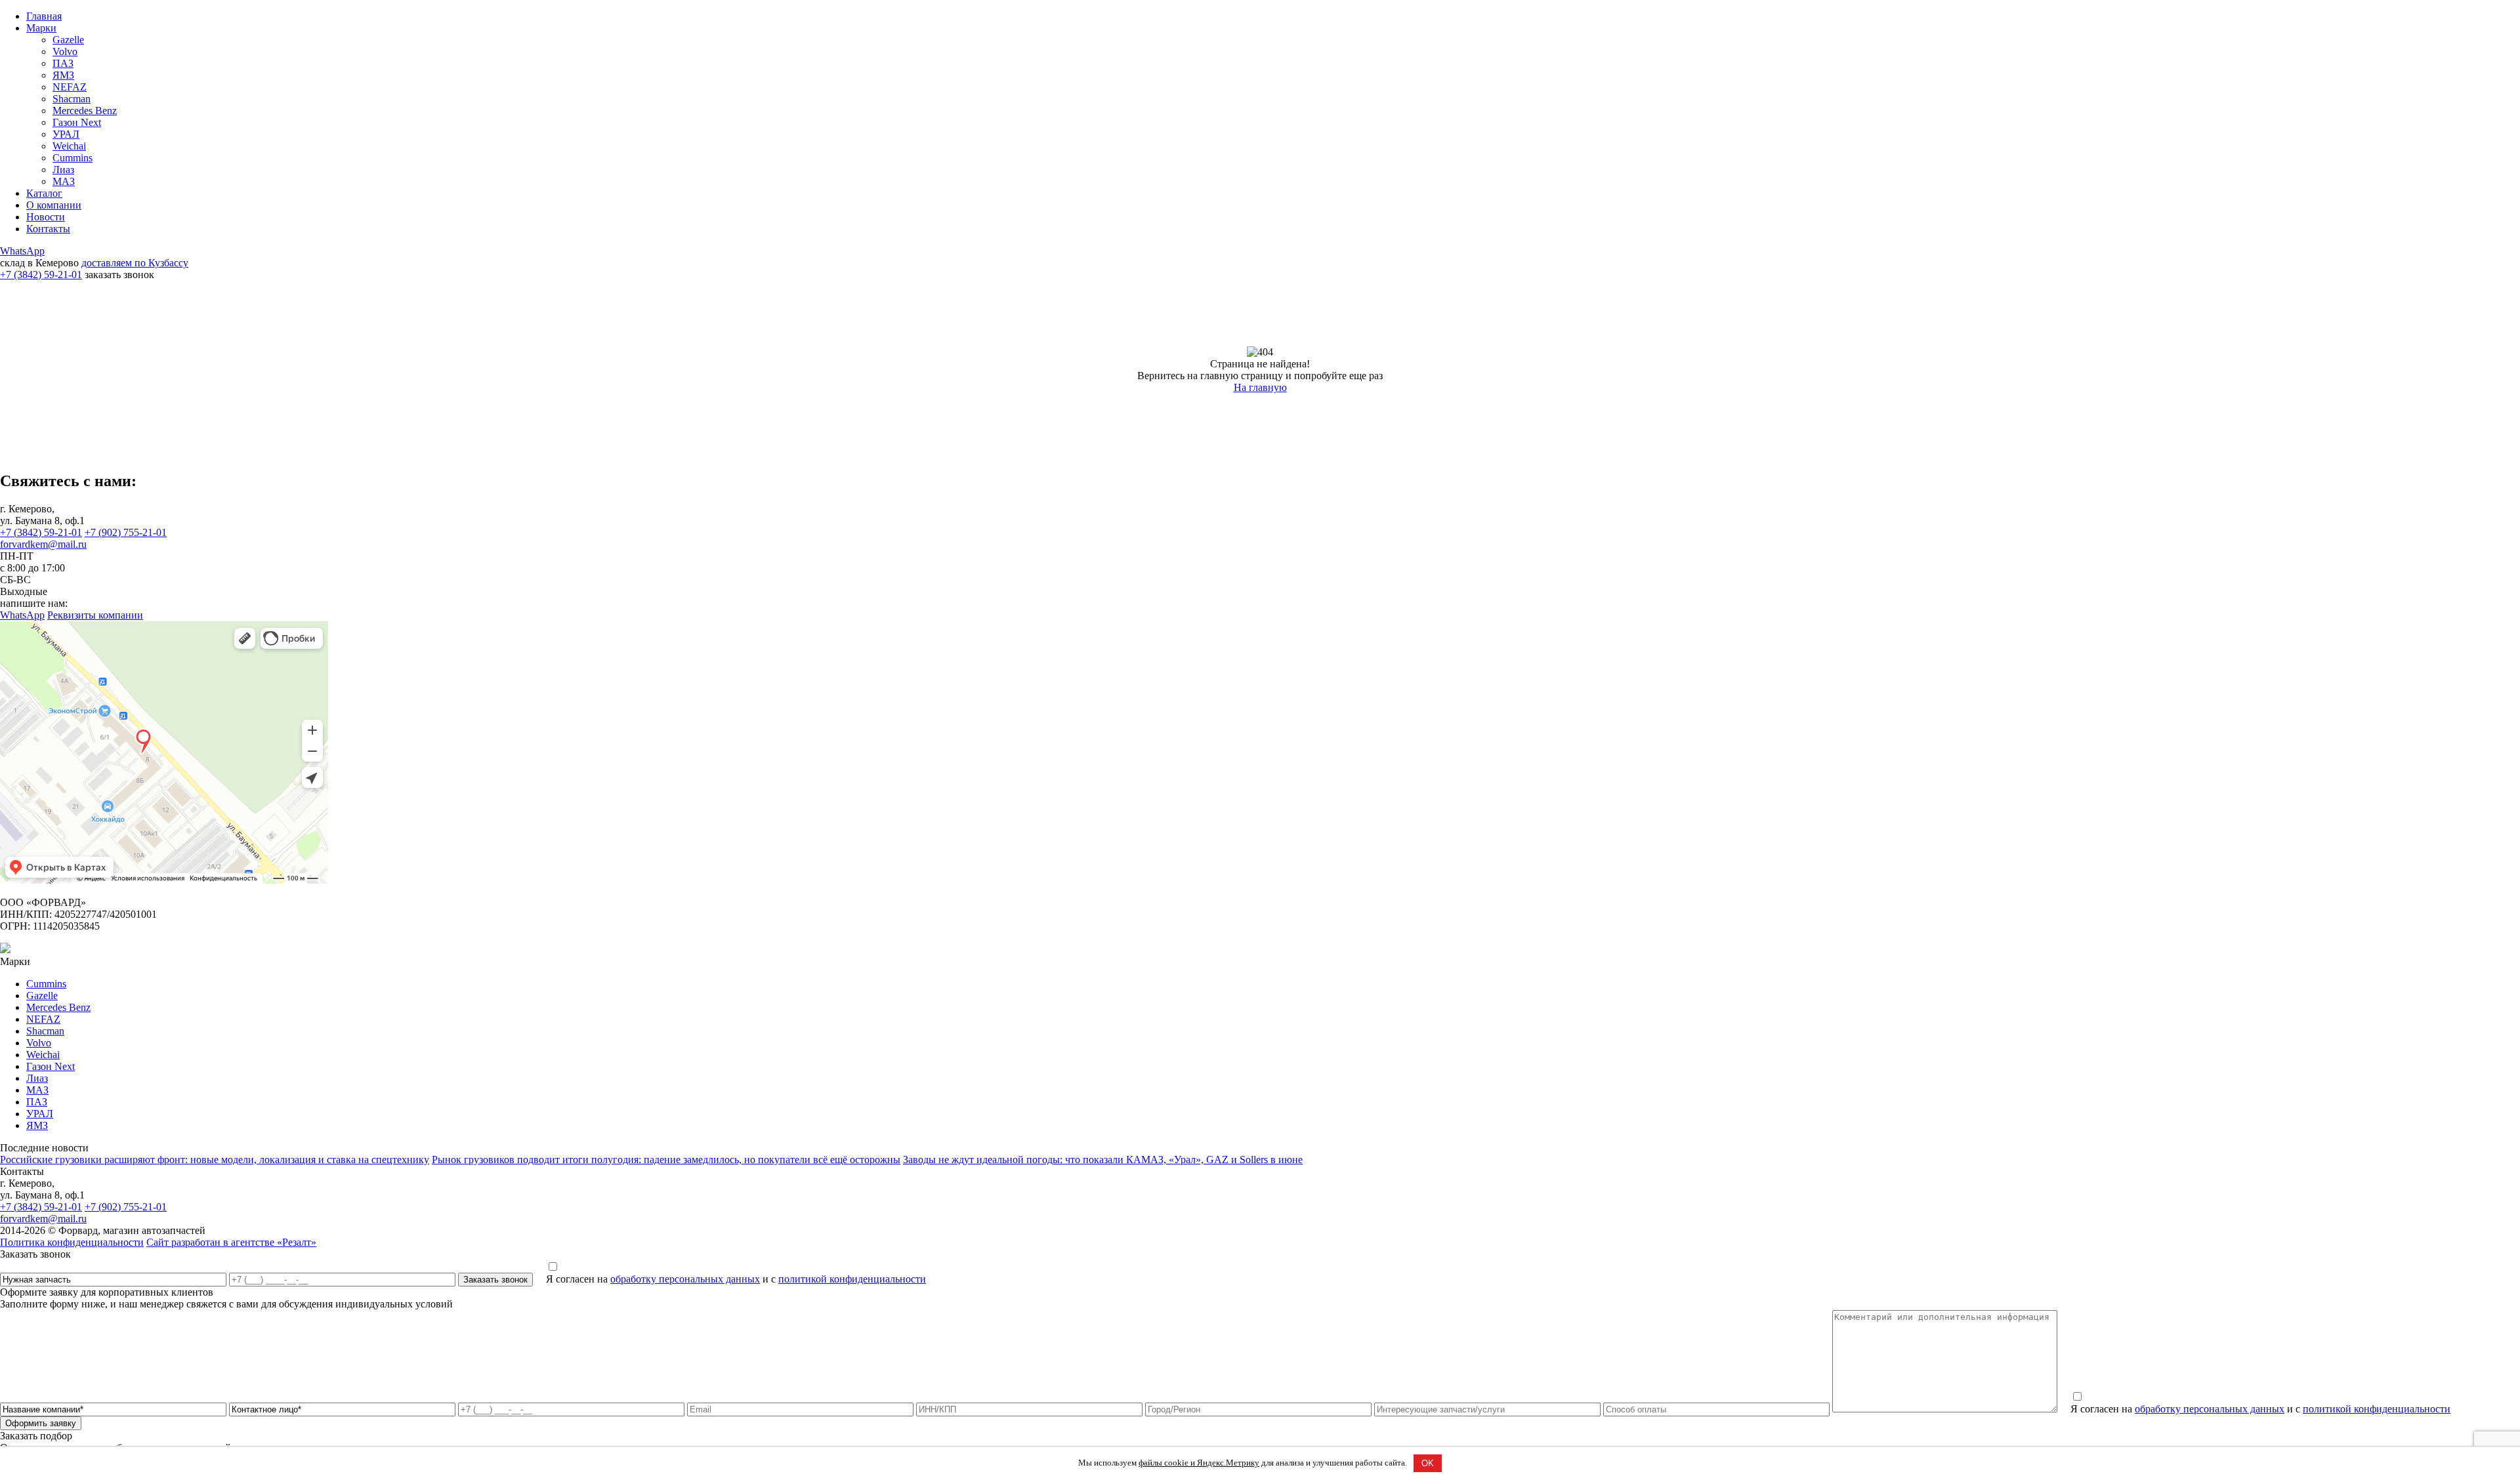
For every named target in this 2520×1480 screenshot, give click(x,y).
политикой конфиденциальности (852, 1279)
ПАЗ (63, 63)
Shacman (72, 99)
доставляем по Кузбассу (135, 263)
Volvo (65, 51)
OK (1428, 1463)
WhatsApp (22, 251)
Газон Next (77, 122)
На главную (1260, 387)
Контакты (48, 229)
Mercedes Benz (85, 111)
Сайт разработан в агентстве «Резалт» (231, 1242)
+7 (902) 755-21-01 (126, 532)
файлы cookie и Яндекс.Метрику (1199, 1463)
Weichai (69, 146)
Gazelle (68, 40)
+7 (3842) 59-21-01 (41, 275)
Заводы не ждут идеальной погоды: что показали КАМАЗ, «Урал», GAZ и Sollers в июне (1103, 1160)
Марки (41, 28)
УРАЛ (66, 134)
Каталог (44, 193)
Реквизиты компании (95, 615)
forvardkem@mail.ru (43, 544)
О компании (54, 205)
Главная (44, 16)
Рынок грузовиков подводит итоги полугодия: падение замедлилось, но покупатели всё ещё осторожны (666, 1160)
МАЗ (64, 181)
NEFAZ (70, 87)
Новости (46, 217)
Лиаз (63, 170)
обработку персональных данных (685, 1279)
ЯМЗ (63, 75)
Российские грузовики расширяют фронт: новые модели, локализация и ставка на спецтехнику (215, 1160)
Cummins (73, 158)
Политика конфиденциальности (72, 1242)
